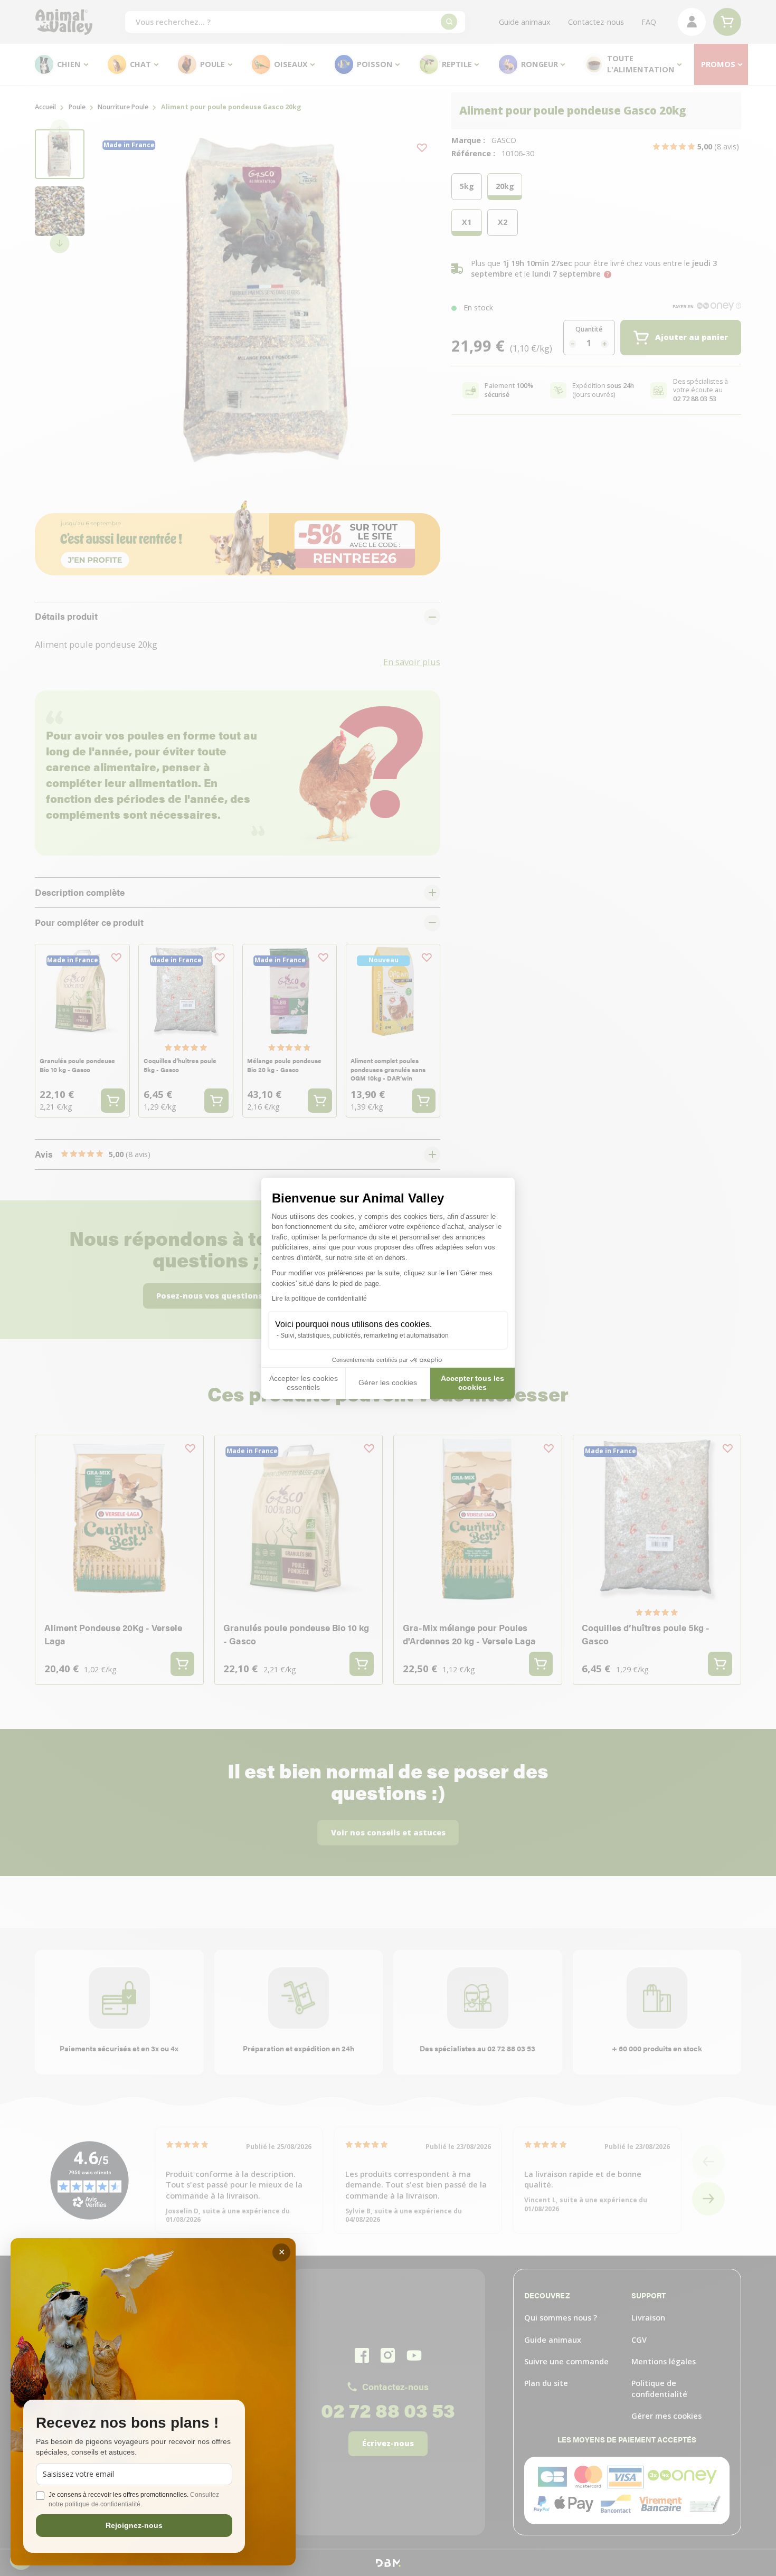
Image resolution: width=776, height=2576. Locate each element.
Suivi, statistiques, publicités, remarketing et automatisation (365, 1336)
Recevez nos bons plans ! (127, 2423)
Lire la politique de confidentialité (319, 1299)
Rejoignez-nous (134, 2525)
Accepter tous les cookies (472, 1383)
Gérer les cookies (388, 1382)
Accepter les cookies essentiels (304, 1383)
